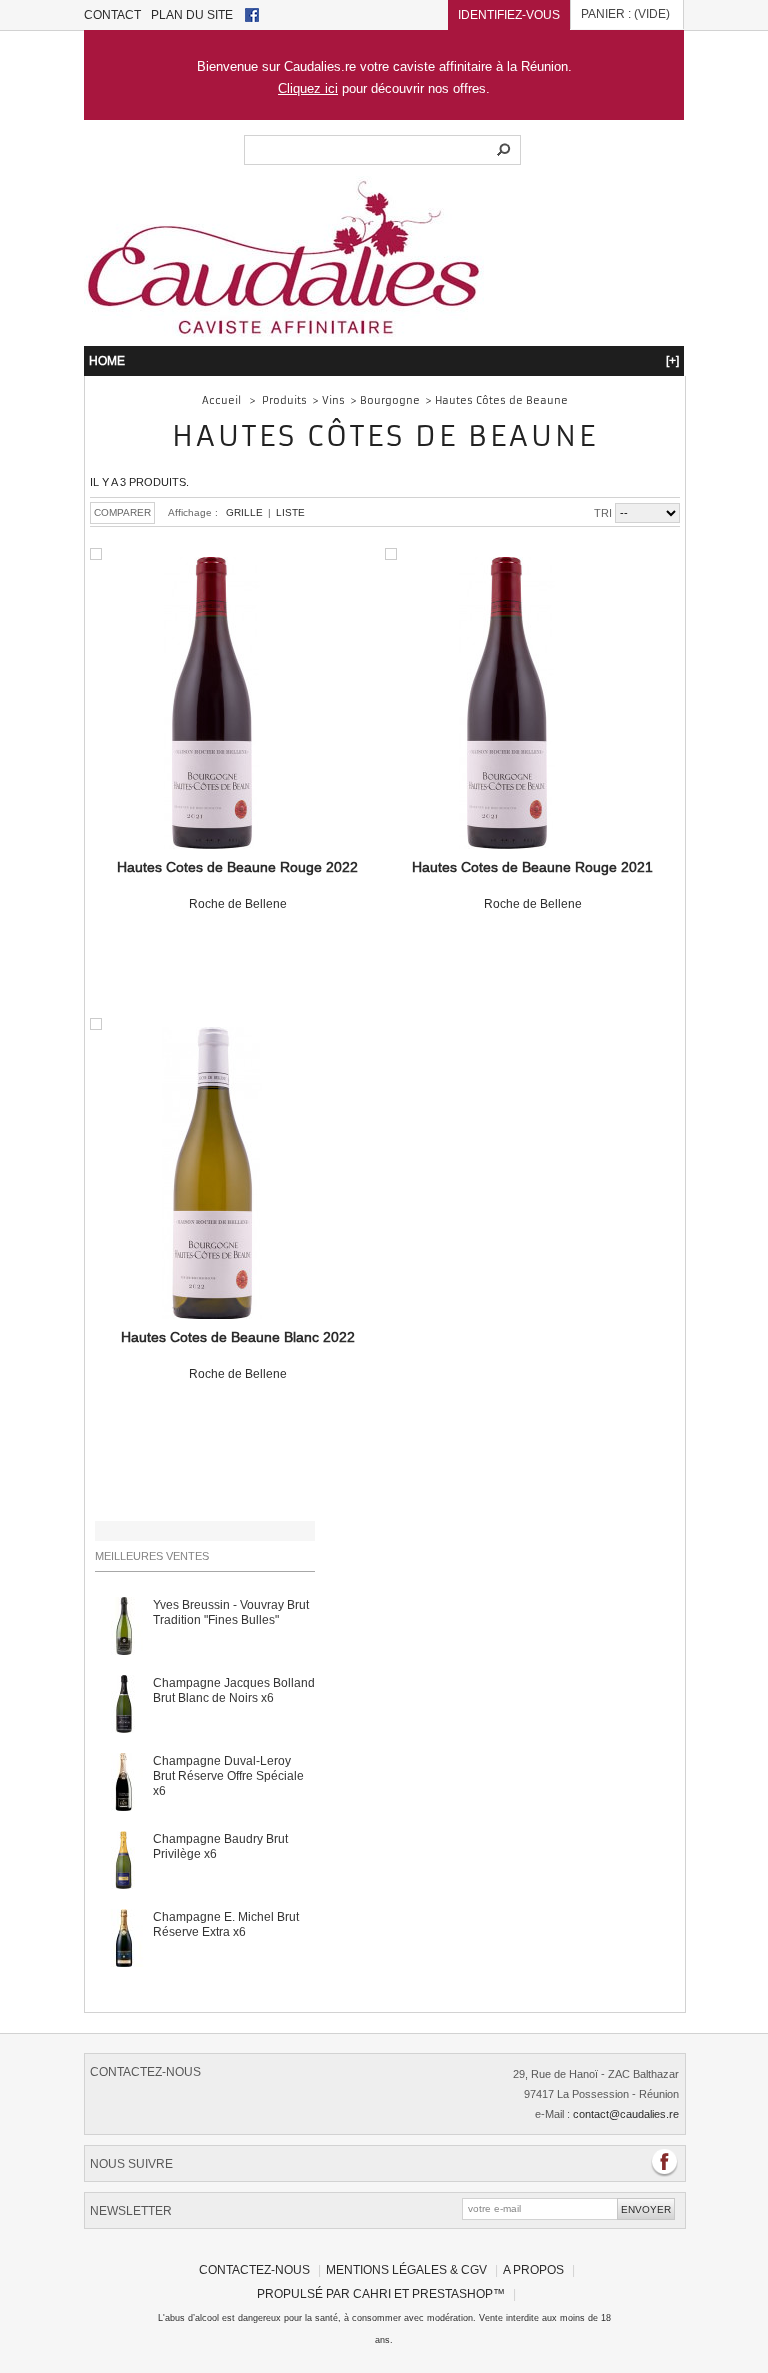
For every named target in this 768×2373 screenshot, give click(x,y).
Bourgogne (390, 400)
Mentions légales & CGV (406, 2269)
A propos (533, 2269)
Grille (244, 512)
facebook (252, 15)
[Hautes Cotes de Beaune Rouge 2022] (212, 705)
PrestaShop (452, 2293)
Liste (290, 512)
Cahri (372, 2293)
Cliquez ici (308, 88)
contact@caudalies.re (626, 2114)
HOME (384, 360)
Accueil (221, 400)
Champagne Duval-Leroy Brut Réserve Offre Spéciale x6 (228, 1775)
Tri (603, 513)
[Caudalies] (284, 331)
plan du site (192, 14)
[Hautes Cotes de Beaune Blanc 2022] (212, 1175)
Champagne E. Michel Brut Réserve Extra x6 (226, 1924)
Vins (333, 400)
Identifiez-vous (509, 14)
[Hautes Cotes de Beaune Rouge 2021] (507, 705)
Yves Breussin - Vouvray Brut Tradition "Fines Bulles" (231, 1612)
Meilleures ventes (152, 1556)
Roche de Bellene (237, 885)
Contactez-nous (254, 2269)
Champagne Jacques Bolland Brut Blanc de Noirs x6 (234, 1690)
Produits (284, 400)
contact (112, 14)
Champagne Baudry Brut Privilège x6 (220, 1846)
